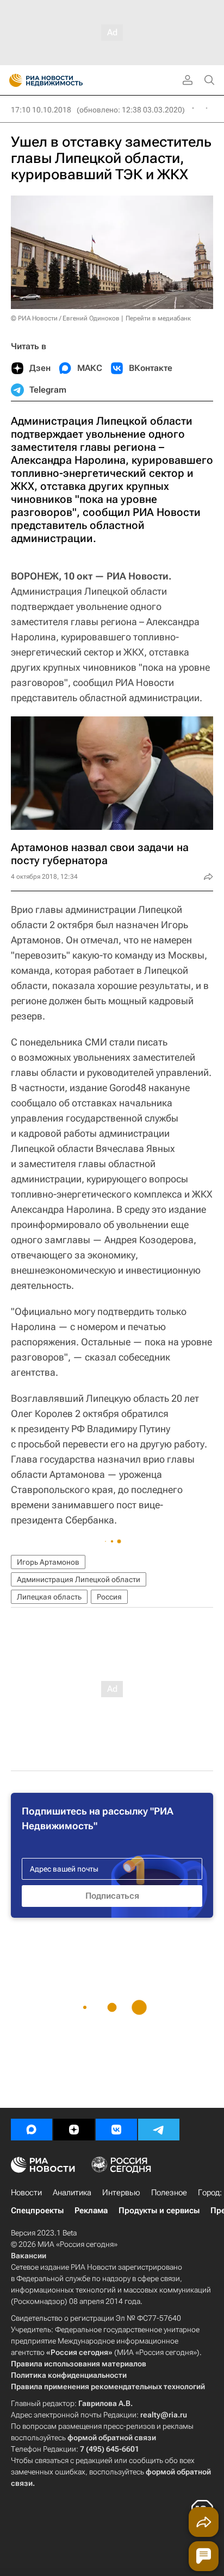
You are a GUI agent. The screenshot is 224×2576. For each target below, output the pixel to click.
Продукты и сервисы (159, 2210)
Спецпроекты (37, 2210)
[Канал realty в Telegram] (159, 2130)
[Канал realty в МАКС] (32, 2130)
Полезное (169, 2193)
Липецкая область (49, 1597)
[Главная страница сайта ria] (12, 80)
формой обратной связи (112, 2438)
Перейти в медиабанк (158, 318)
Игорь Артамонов (48, 1562)
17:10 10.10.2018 (41, 110)
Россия (109, 1597)
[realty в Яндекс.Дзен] (74, 2130)
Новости (26, 2193)
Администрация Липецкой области (79, 1579)
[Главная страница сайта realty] (65, 80)
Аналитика (72, 2193)
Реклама (91, 2210)
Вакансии (29, 2256)
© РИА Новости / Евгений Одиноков (65, 318)
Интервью (121, 2193)
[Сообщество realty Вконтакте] (116, 2130)
